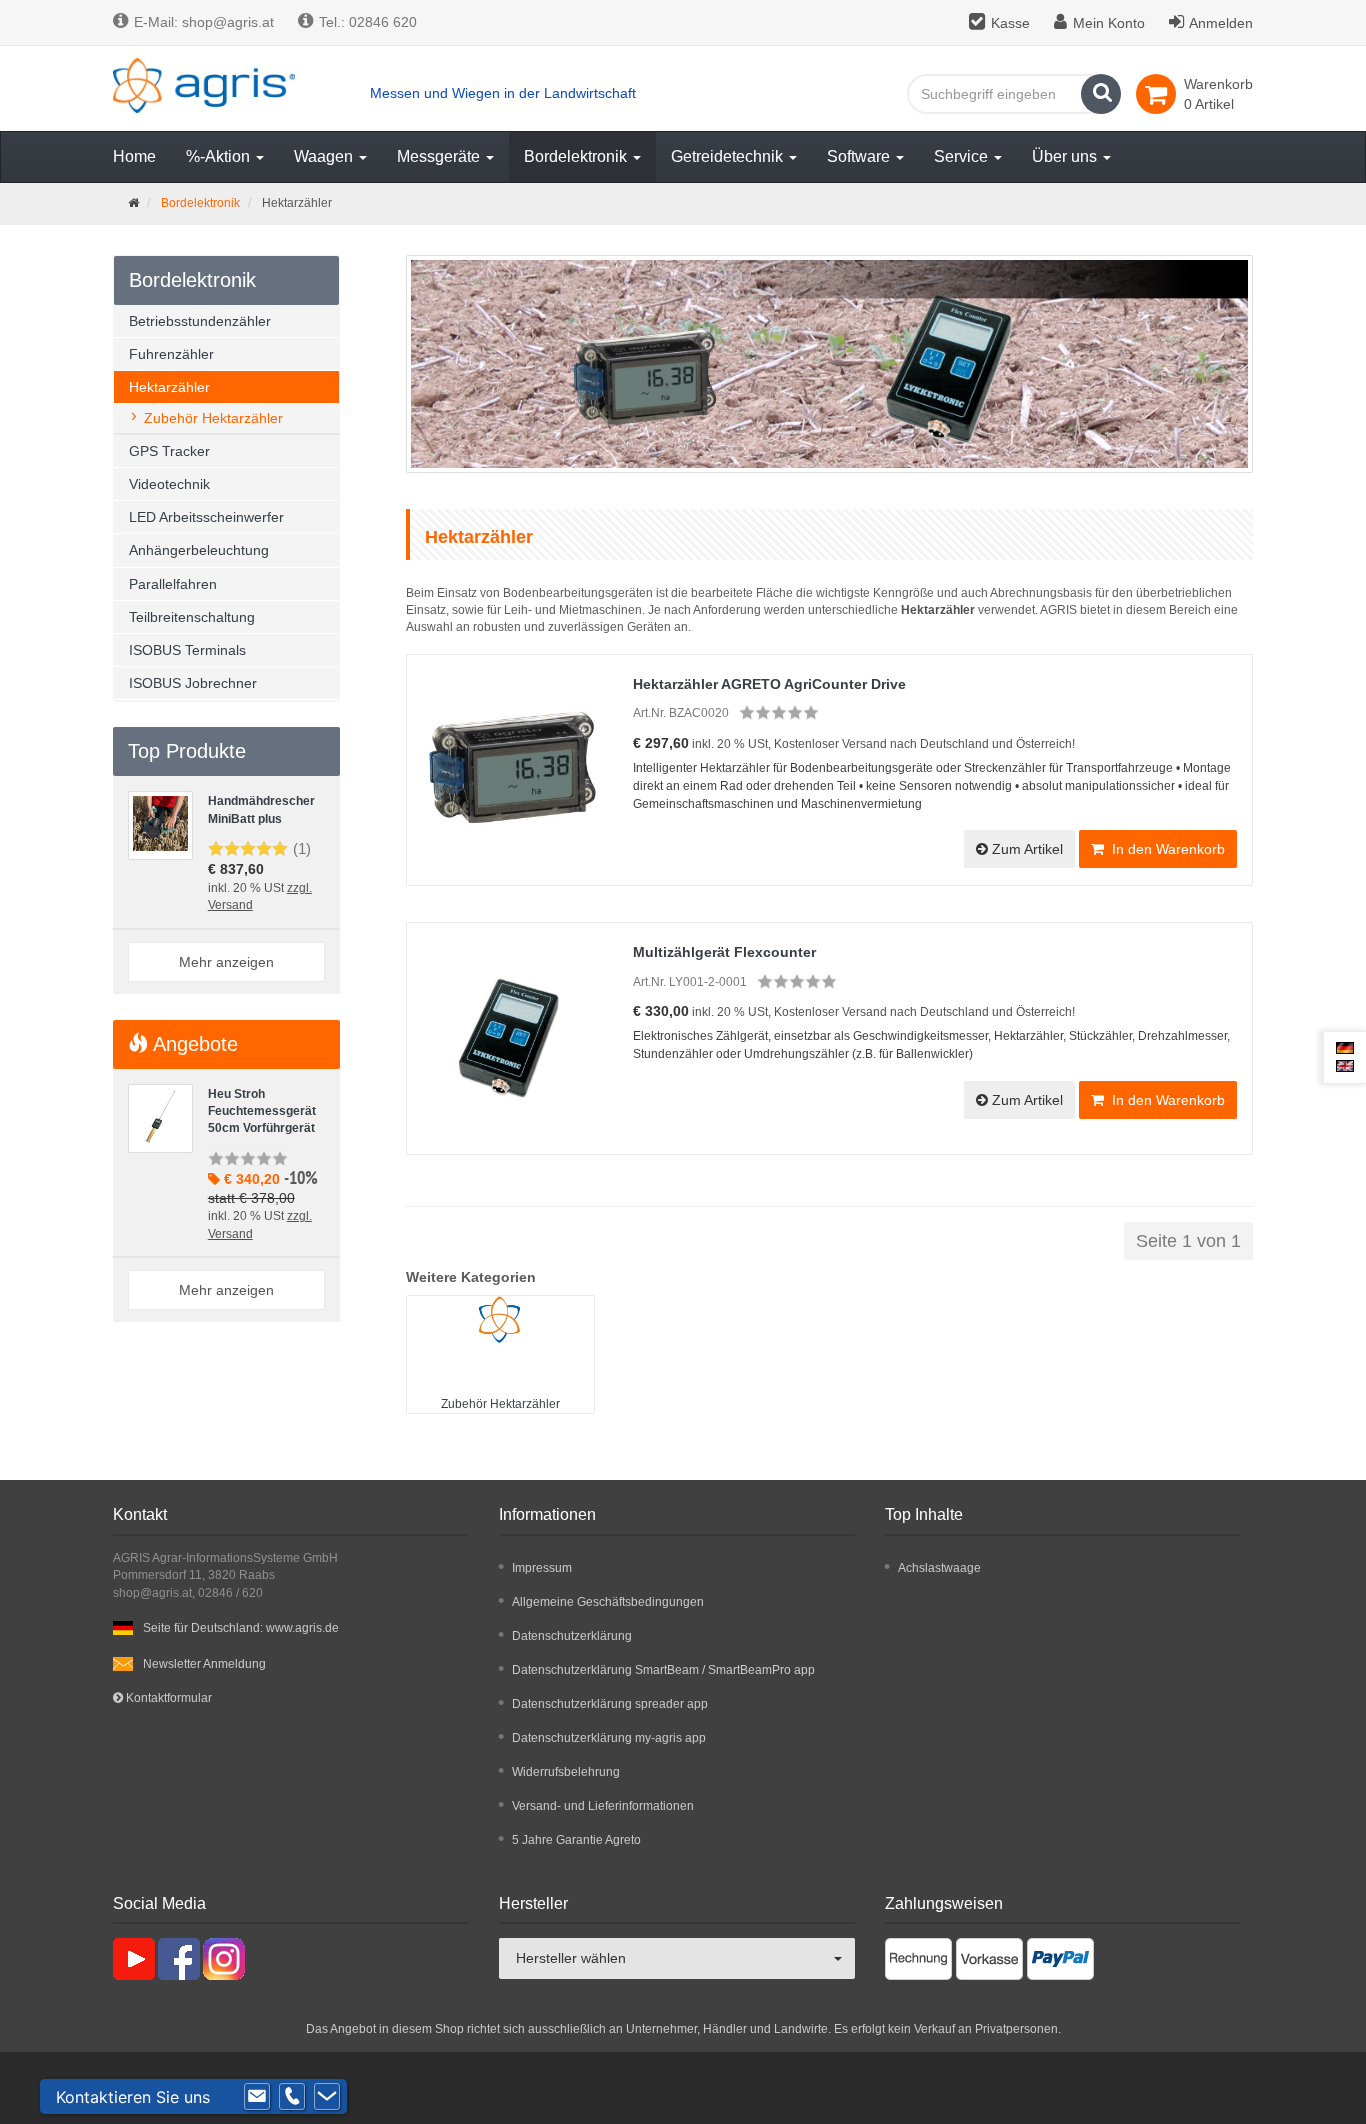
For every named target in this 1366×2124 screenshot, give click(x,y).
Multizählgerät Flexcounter (724, 952)
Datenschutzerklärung (572, 1636)
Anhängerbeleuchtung (199, 550)
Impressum (542, 1568)
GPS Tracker (169, 451)
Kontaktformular (167, 1698)
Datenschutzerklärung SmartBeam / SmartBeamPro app (663, 1670)
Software (860, 156)
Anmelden (1221, 23)
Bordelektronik (577, 156)
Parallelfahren (173, 584)
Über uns (1066, 156)
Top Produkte (187, 751)
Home (134, 156)
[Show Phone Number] (292, 2097)
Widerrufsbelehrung (566, 1772)
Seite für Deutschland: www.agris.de (241, 1628)
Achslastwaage (939, 1568)
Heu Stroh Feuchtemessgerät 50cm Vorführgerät (262, 1111)
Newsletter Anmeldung (204, 1664)
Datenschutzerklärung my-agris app (609, 1738)
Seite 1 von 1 (1188, 1241)
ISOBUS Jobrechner (193, 683)
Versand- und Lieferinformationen (603, 1806)
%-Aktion (220, 156)
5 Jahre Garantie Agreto (576, 1840)
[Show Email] (257, 2097)
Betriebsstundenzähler (200, 321)
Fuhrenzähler (171, 354)
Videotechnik (169, 484)
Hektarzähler (169, 387)
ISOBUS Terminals (187, 650)
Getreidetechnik (729, 156)
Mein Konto (1109, 23)
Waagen (325, 156)
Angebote (193, 1044)
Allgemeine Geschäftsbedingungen (608, 1602)
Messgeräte (440, 156)
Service (963, 156)
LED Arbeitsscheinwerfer (206, 517)
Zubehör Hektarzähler (500, 1404)
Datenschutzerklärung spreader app (610, 1704)
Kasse (1010, 23)
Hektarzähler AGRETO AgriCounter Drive (769, 684)
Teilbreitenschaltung (192, 617)
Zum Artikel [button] (1025, 849)
